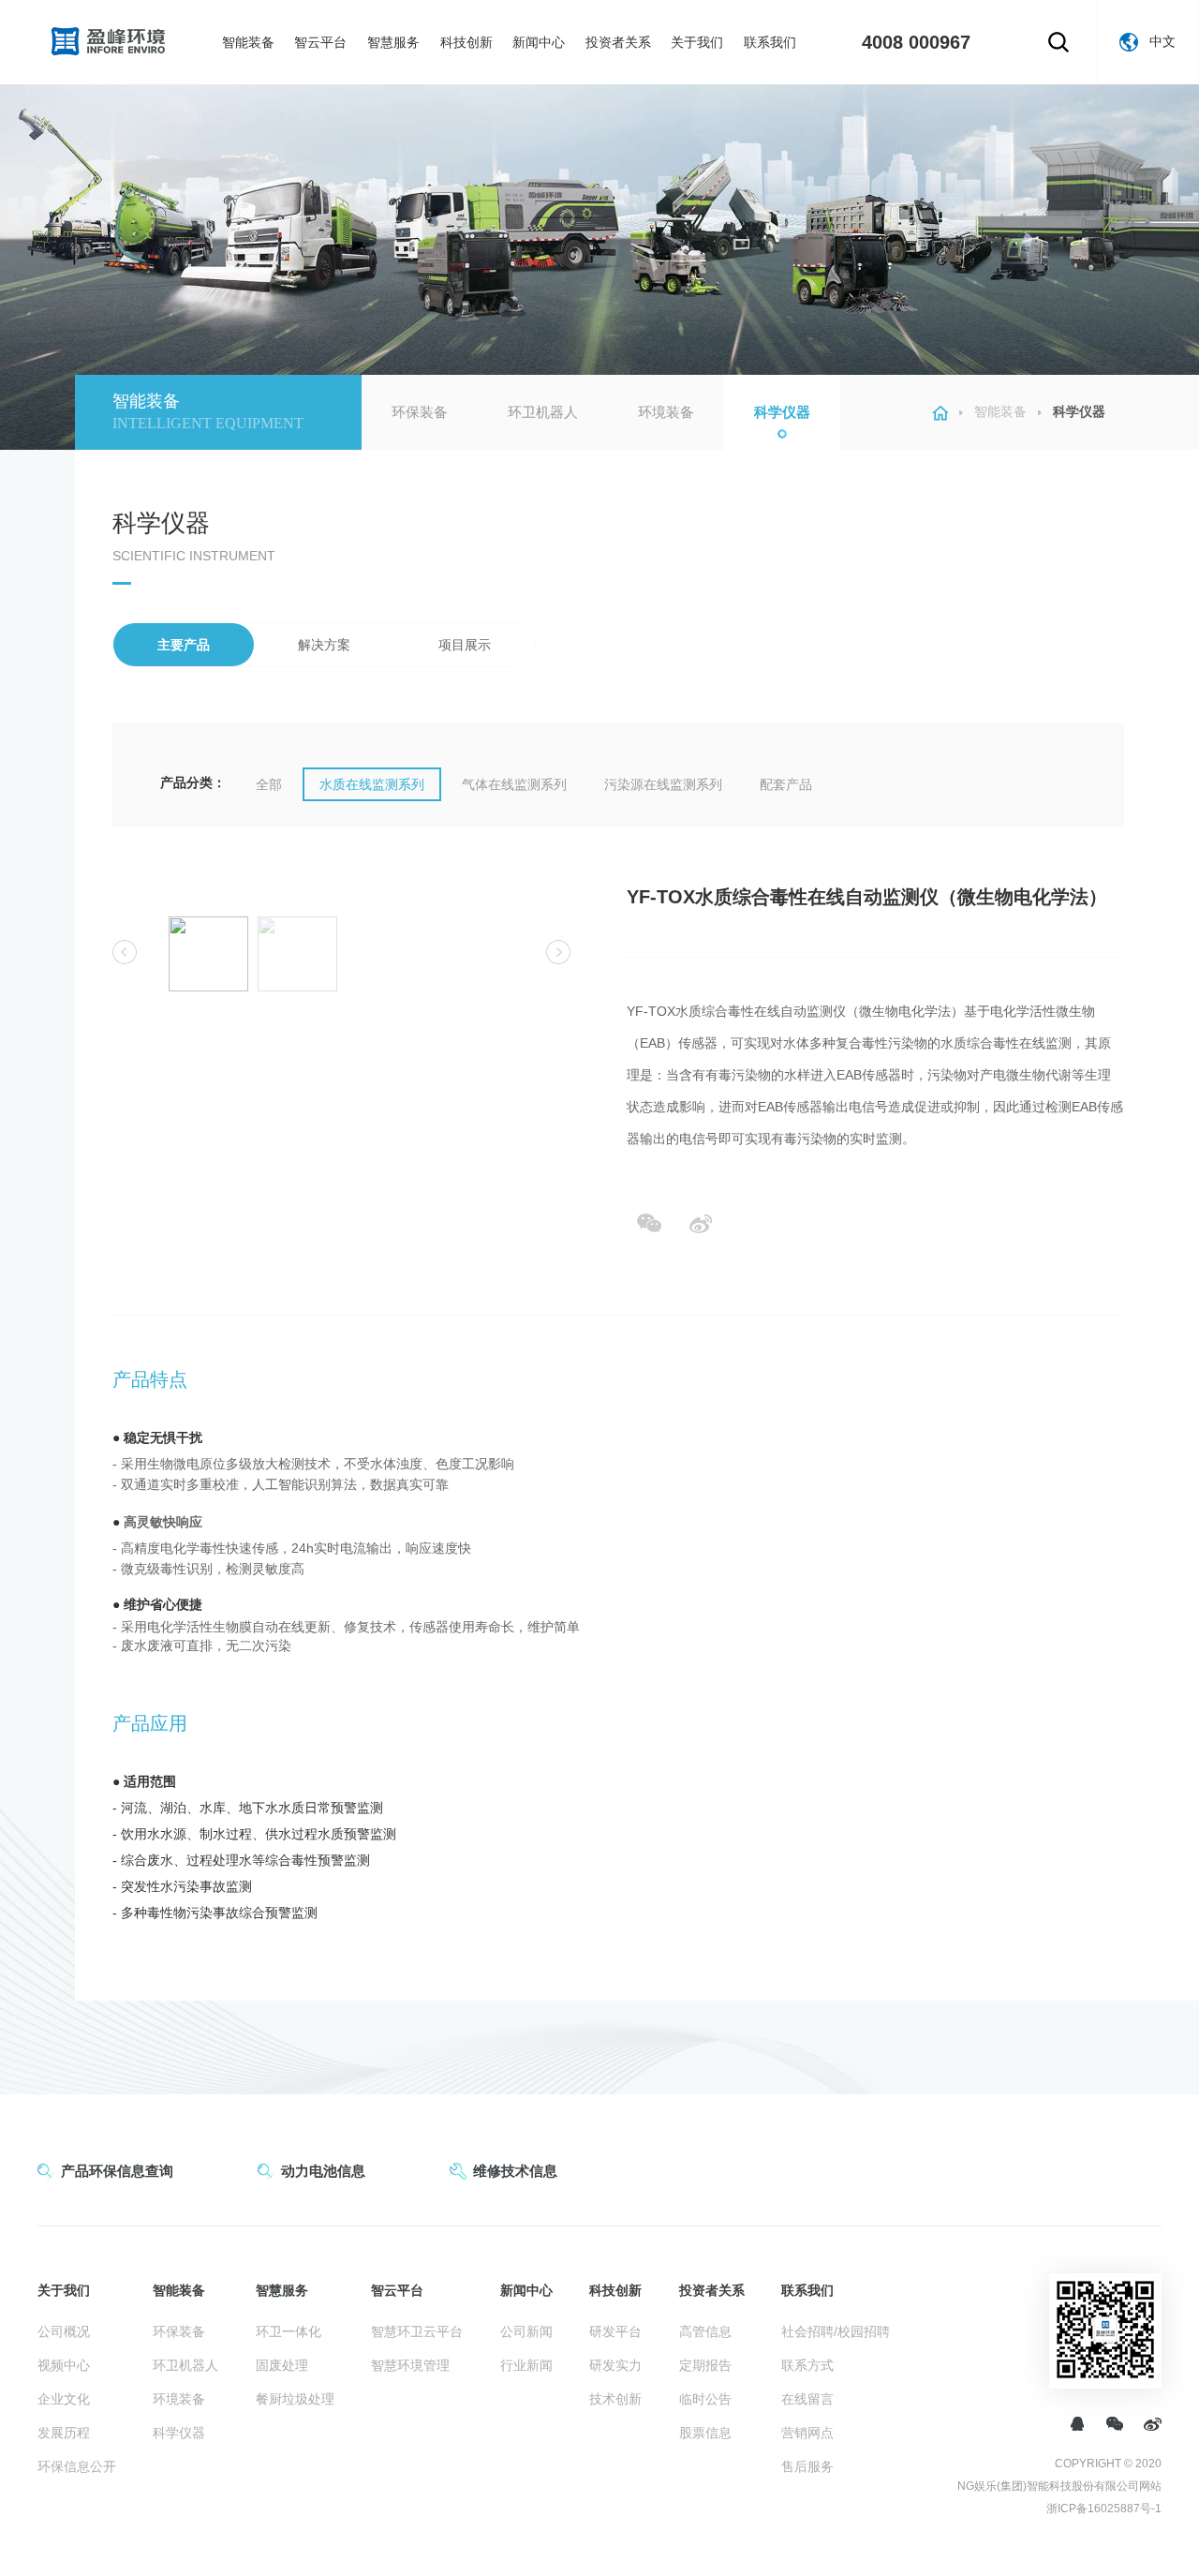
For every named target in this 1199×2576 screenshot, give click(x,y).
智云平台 (320, 42)
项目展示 (465, 645)
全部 (269, 784)
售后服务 (807, 2466)
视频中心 (64, 2365)
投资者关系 (618, 42)
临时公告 (705, 2399)
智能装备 (248, 42)
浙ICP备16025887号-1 (1104, 2509)
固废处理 (282, 2365)
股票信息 (705, 2433)
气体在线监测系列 (514, 784)
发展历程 (64, 2433)
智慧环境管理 (410, 2365)
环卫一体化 (289, 2331)
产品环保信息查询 (117, 2171)
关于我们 (697, 42)
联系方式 (807, 2365)
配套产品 (786, 784)
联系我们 (770, 42)
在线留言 (807, 2399)
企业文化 (64, 2399)
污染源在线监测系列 (663, 784)
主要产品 (184, 645)
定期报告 (705, 2365)
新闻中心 (539, 42)
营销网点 (807, 2433)
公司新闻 (526, 2331)
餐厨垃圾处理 (295, 2399)
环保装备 (420, 412)
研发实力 (615, 2365)
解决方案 (324, 645)
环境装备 (666, 412)
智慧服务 (393, 42)
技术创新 (615, 2399)
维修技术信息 (515, 2171)
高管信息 (705, 2331)
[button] (125, 952)
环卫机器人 (543, 412)
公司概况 (64, 2331)
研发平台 (615, 2331)
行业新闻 (526, 2365)
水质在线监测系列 (372, 784)
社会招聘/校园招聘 (836, 2331)
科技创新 (466, 42)
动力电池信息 (323, 2171)
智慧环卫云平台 (417, 2331)
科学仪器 (782, 412)
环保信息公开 (77, 2466)
